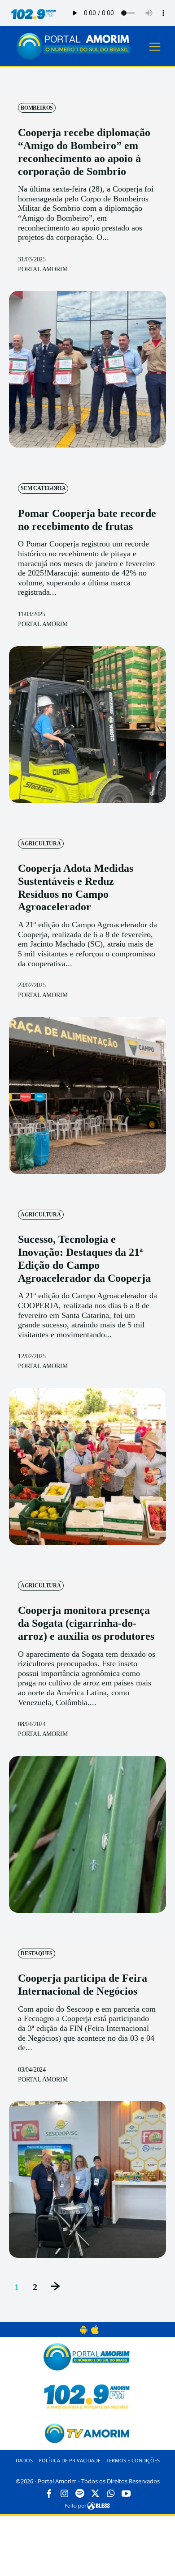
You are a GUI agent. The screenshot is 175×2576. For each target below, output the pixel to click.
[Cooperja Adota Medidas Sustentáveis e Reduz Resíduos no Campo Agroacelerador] (87, 1096)
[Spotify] (80, 2494)
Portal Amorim (43, 269)
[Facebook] (49, 2494)
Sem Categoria (43, 488)
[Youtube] (126, 2494)
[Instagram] (64, 2494)
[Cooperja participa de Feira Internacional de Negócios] (87, 2179)
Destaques (37, 1953)
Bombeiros (37, 108)
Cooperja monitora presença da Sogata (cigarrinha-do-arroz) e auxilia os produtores (86, 1623)
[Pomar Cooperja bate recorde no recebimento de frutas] (87, 725)
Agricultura (41, 844)
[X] (95, 2494)
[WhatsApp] (111, 2494)
